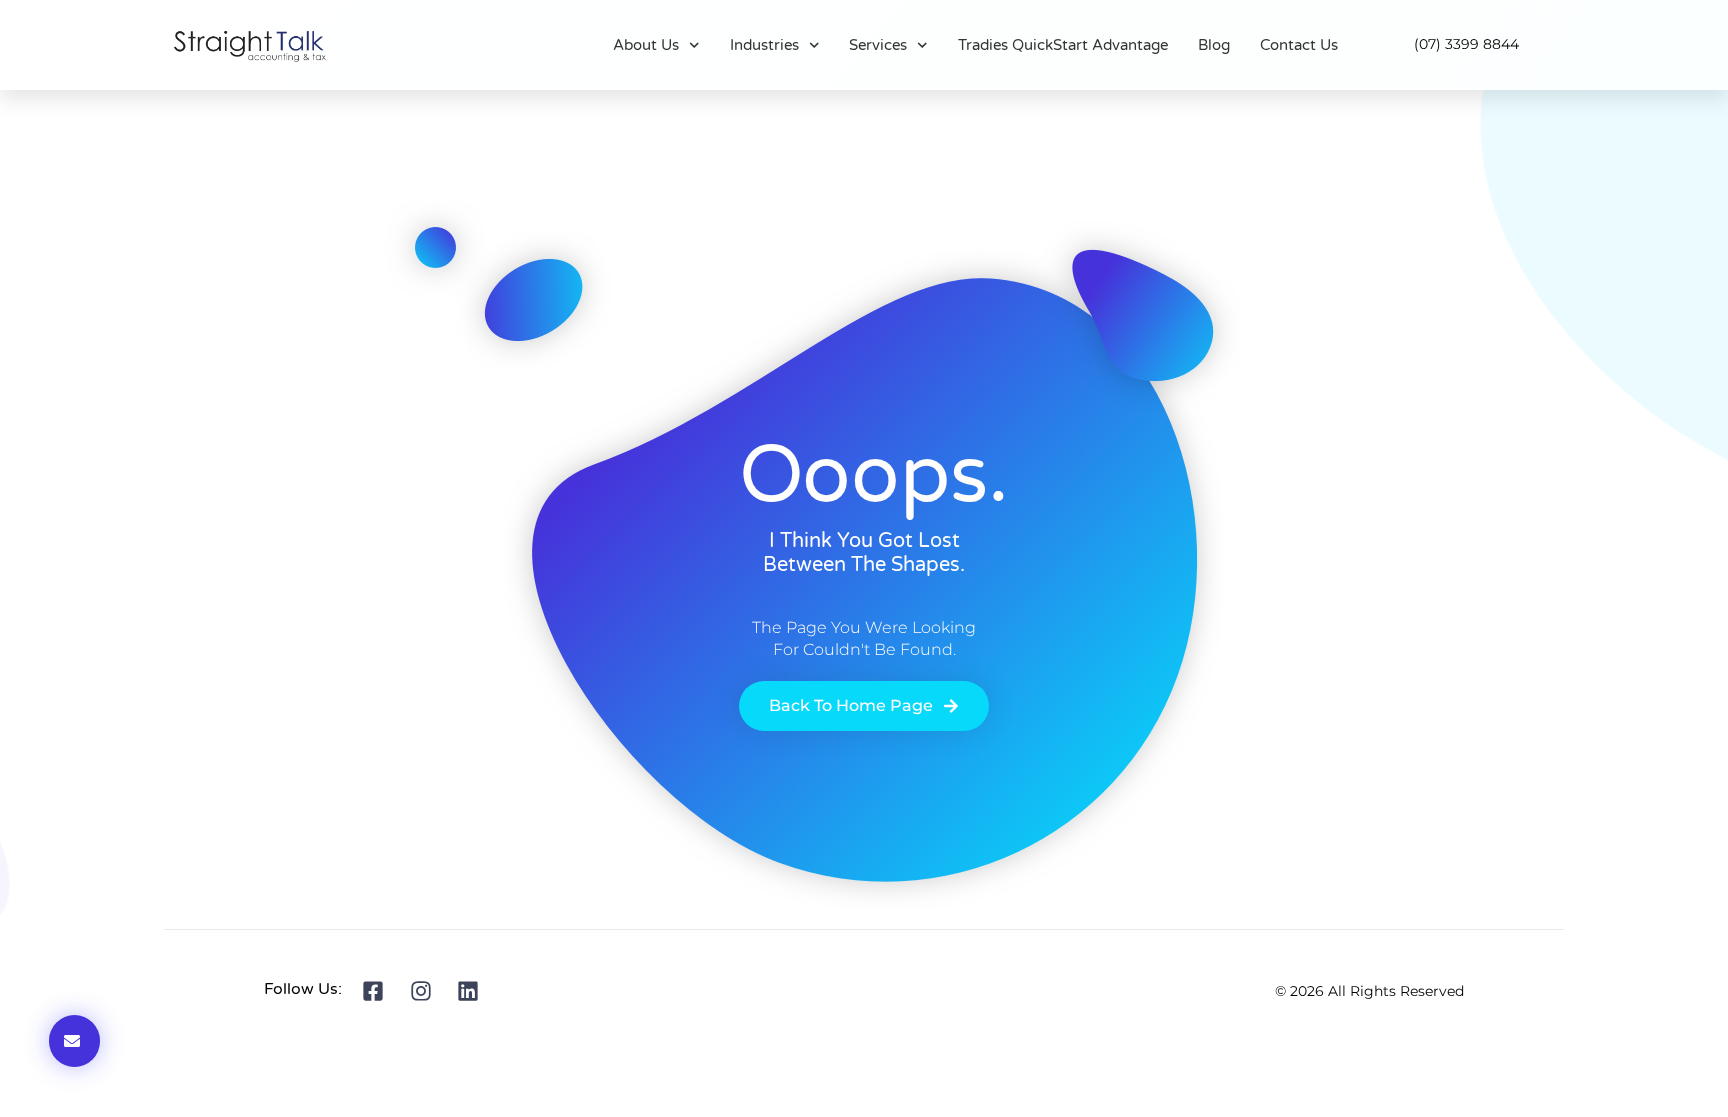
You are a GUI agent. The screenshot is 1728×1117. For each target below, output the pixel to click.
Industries (764, 45)
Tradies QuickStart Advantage (1063, 45)
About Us (646, 45)
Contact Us (1299, 45)
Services (878, 45)
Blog (1214, 45)
